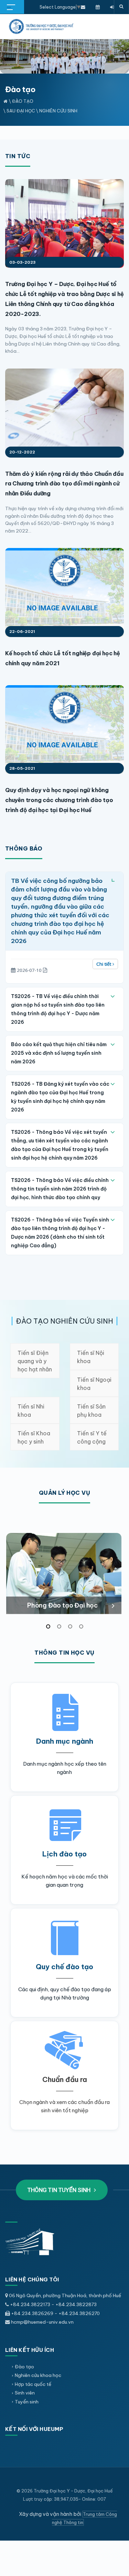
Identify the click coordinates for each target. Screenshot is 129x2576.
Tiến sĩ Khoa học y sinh (34, 1437)
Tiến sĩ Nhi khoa (31, 1411)
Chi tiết (104, 964)
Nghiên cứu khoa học (38, 2375)
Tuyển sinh (27, 2402)
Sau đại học (21, 111)
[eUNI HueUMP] (112, 7)
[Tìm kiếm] (121, 7)
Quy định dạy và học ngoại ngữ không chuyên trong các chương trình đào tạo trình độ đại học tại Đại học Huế (59, 800)
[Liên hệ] (83, 7)
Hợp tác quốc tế (33, 2384)
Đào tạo (23, 101)
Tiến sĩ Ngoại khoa (94, 1384)
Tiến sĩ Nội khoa (91, 1357)
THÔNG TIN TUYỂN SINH (60, 2190)
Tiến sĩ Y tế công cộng (92, 1437)
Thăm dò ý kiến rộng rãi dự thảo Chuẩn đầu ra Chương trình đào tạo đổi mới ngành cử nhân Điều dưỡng (64, 484)
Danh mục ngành (65, 1741)
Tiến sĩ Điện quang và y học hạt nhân (35, 1361)
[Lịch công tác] (98, 7)
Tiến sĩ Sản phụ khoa (91, 1411)
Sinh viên (25, 2393)
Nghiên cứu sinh (58, 111)
